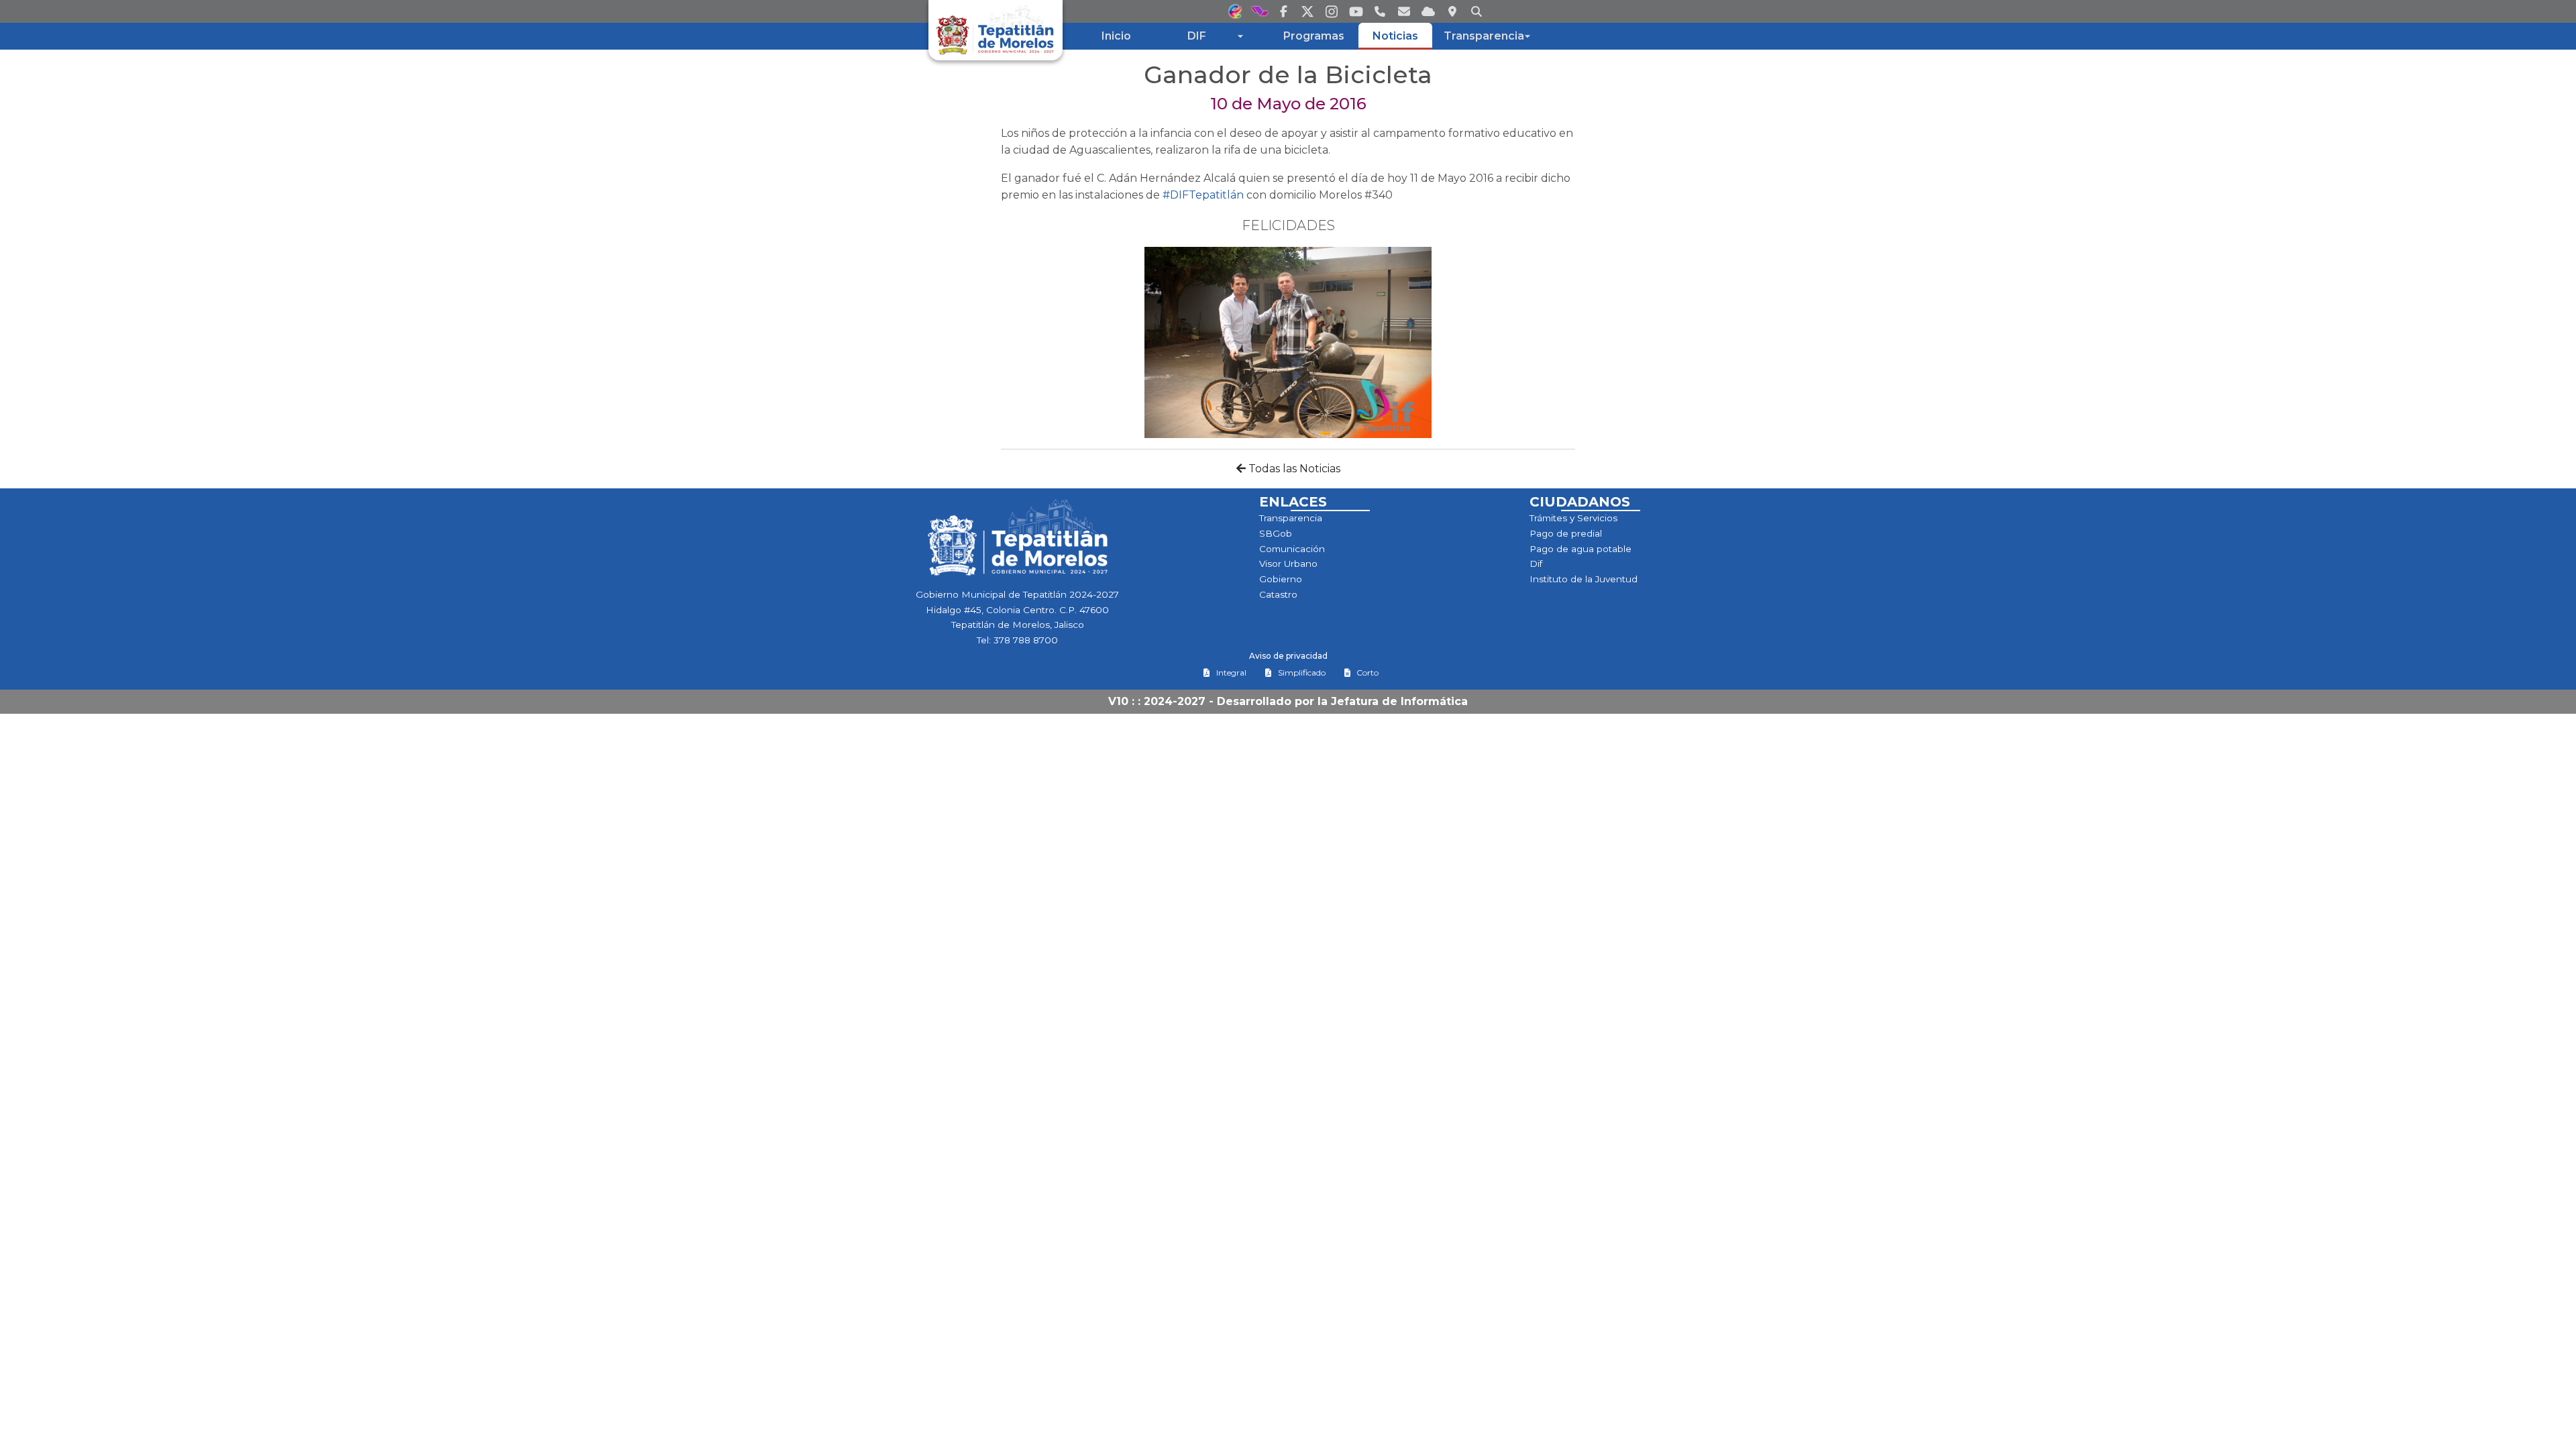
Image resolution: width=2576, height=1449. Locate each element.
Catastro (1278, 594)
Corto (1367, 673)
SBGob (1276, 533)
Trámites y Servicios (1573, 518)
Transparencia (1291, 518)
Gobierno (1281, 579)
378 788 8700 (1026, 640)
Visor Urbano (1288, 563)
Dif (1536, 563)
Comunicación (1292, 549)
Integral (1231, 673)
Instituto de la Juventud (1584, 579)
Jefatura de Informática (1399, 701)
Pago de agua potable (1580, 549)
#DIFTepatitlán (1203, 195)
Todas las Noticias (1293, 469)
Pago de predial (1566, 533)
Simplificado (1302, 673)
